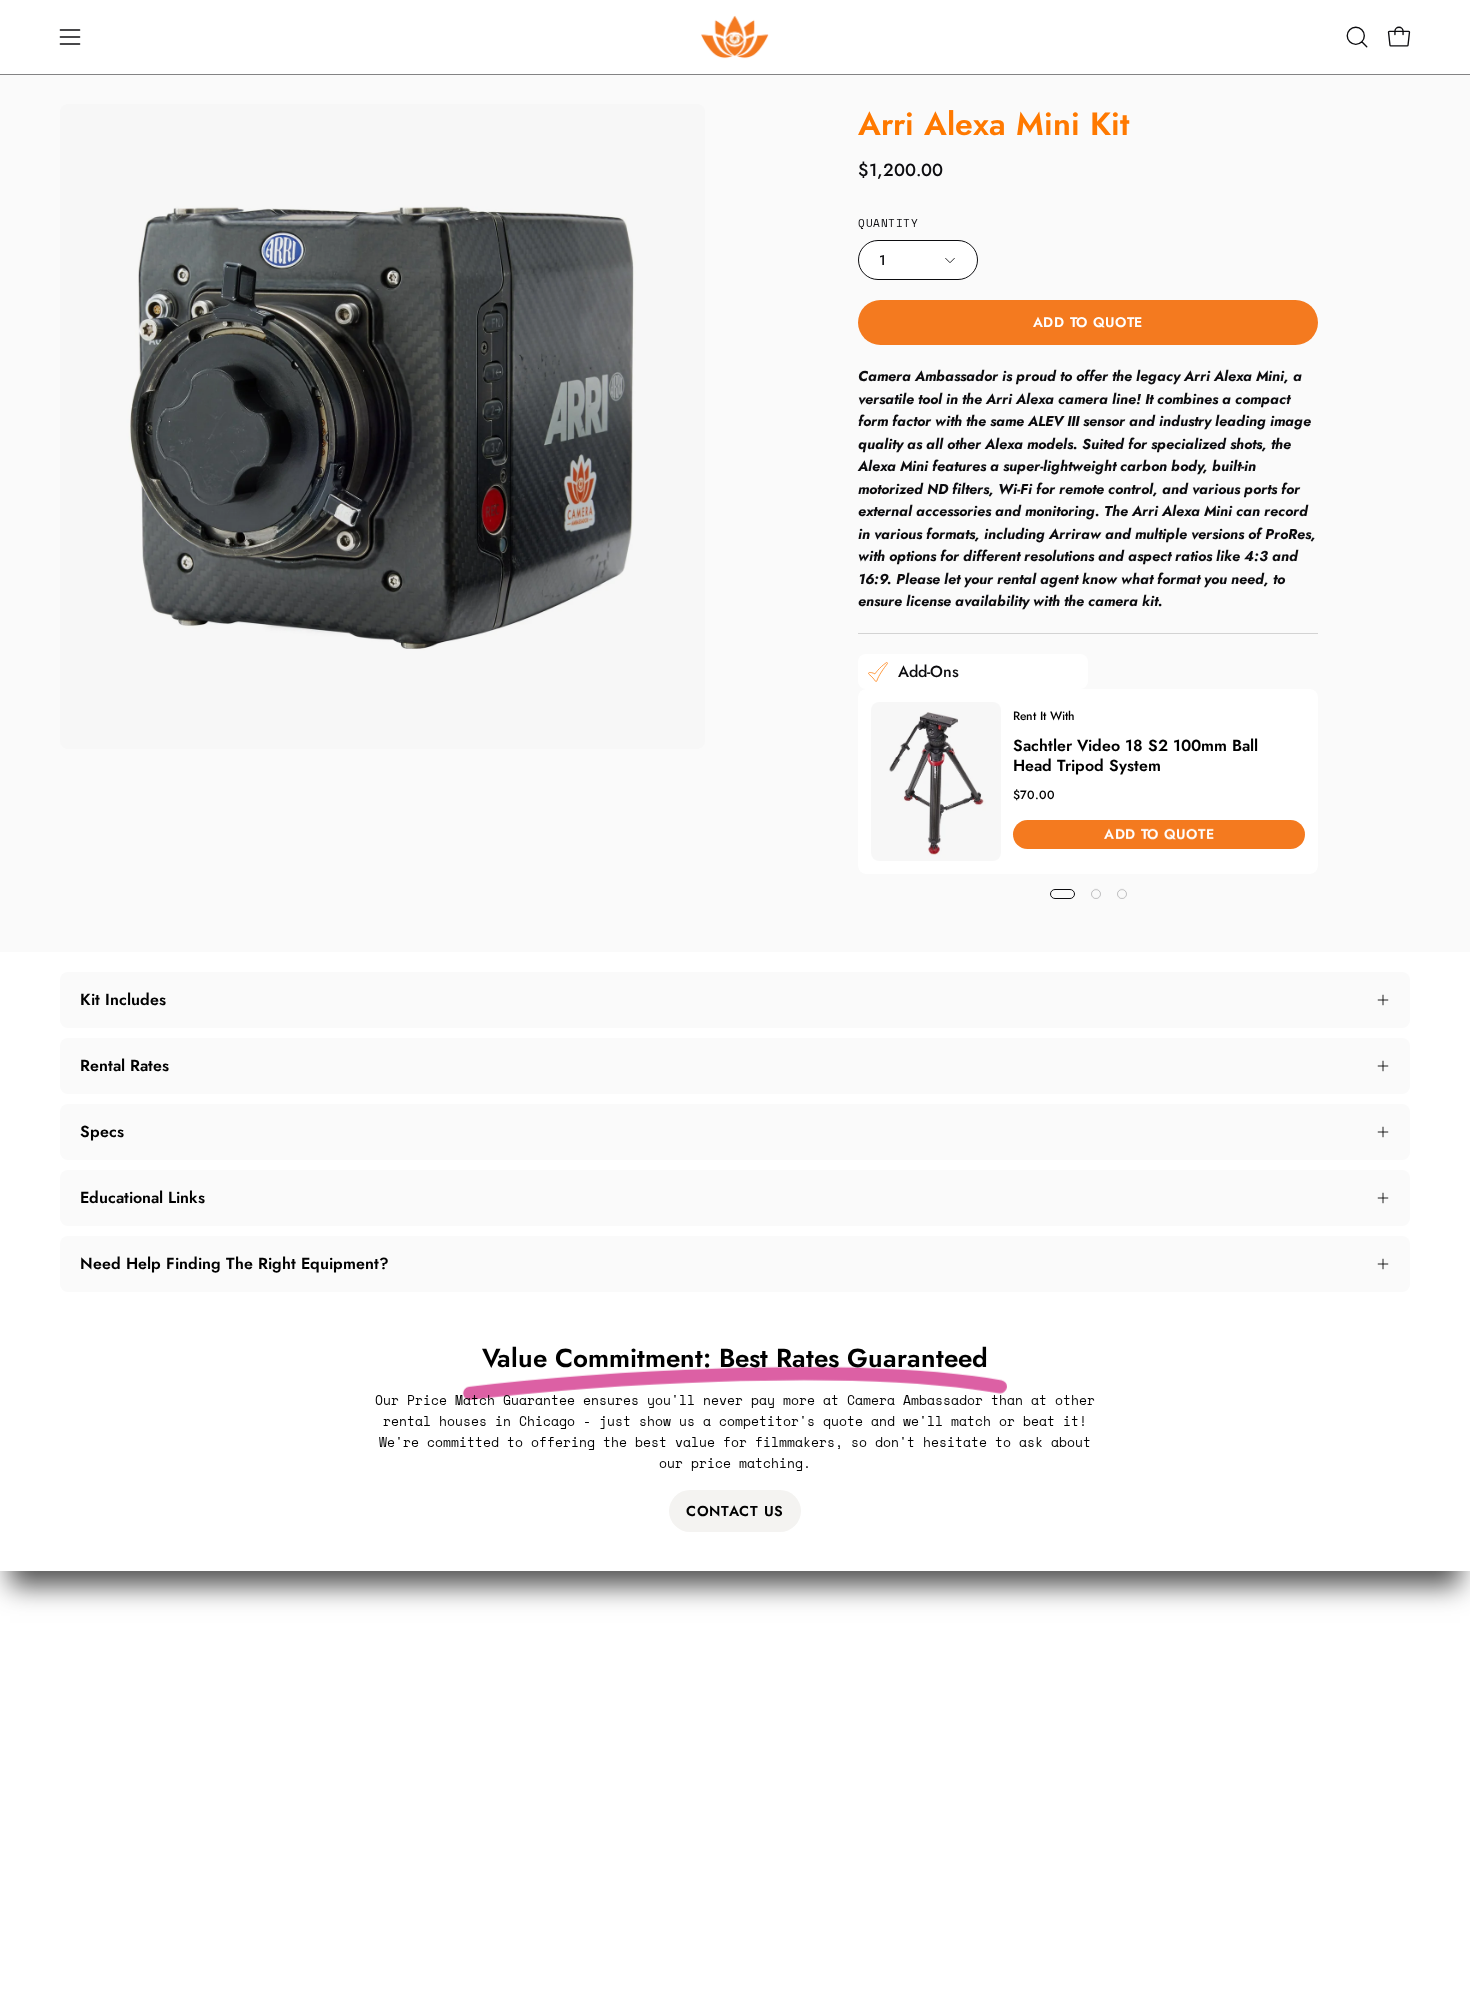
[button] (1357, 37)
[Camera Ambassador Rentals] (735, 37)
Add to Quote (1087, 322)
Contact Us (735, 1511)
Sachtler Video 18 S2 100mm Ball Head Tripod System (1135, 754)
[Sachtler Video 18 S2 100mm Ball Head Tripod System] (936, 781)
